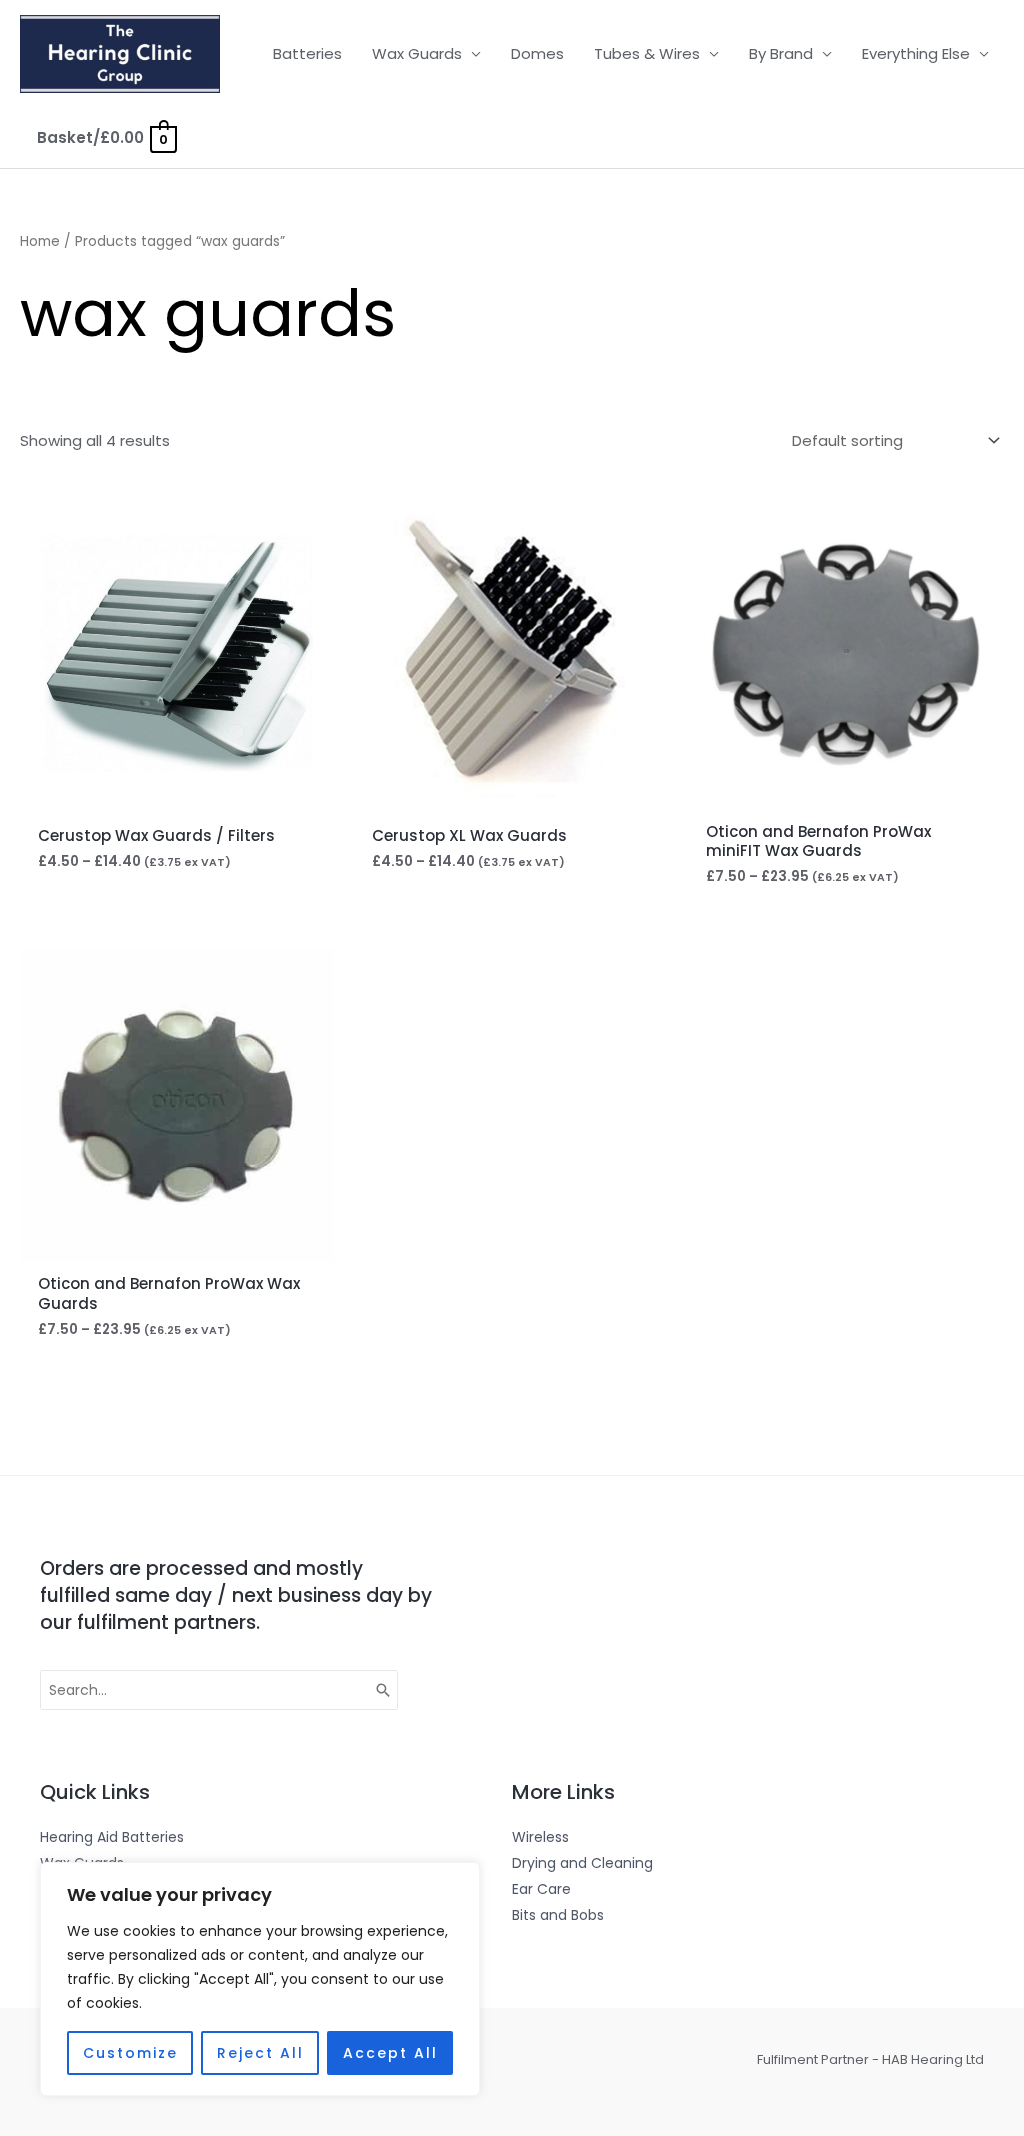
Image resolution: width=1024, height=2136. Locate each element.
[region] (260, 1979)
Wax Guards (417, 53)
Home (40, 241)
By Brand (781, 53)
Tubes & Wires (647, 53)
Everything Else (916, 53)
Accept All (390, 2053)
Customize (130, 2053)
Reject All (260, 2053)
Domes (537, 53)
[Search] (384, 1690)
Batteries (307, 53)
